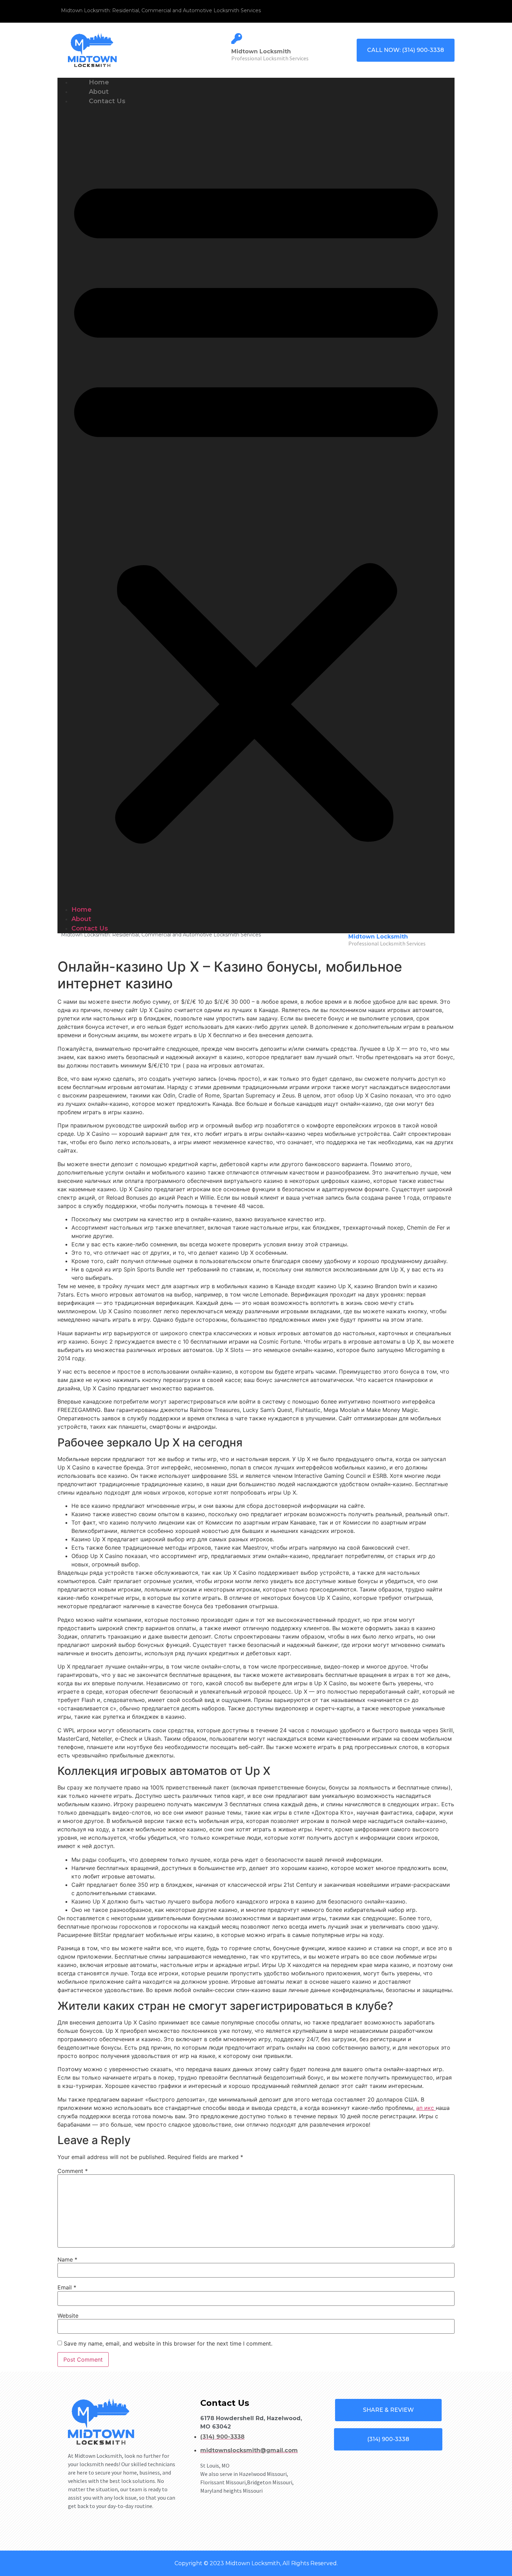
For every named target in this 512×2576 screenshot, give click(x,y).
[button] (256, 506)
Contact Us (107, 101)
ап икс (426, 2108)
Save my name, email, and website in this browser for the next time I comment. (168, 2343)
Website (68, 2316)
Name (67, 2259)
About (81, 919)
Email (67, 2287)
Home (82, 910)
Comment (73, 2171)
